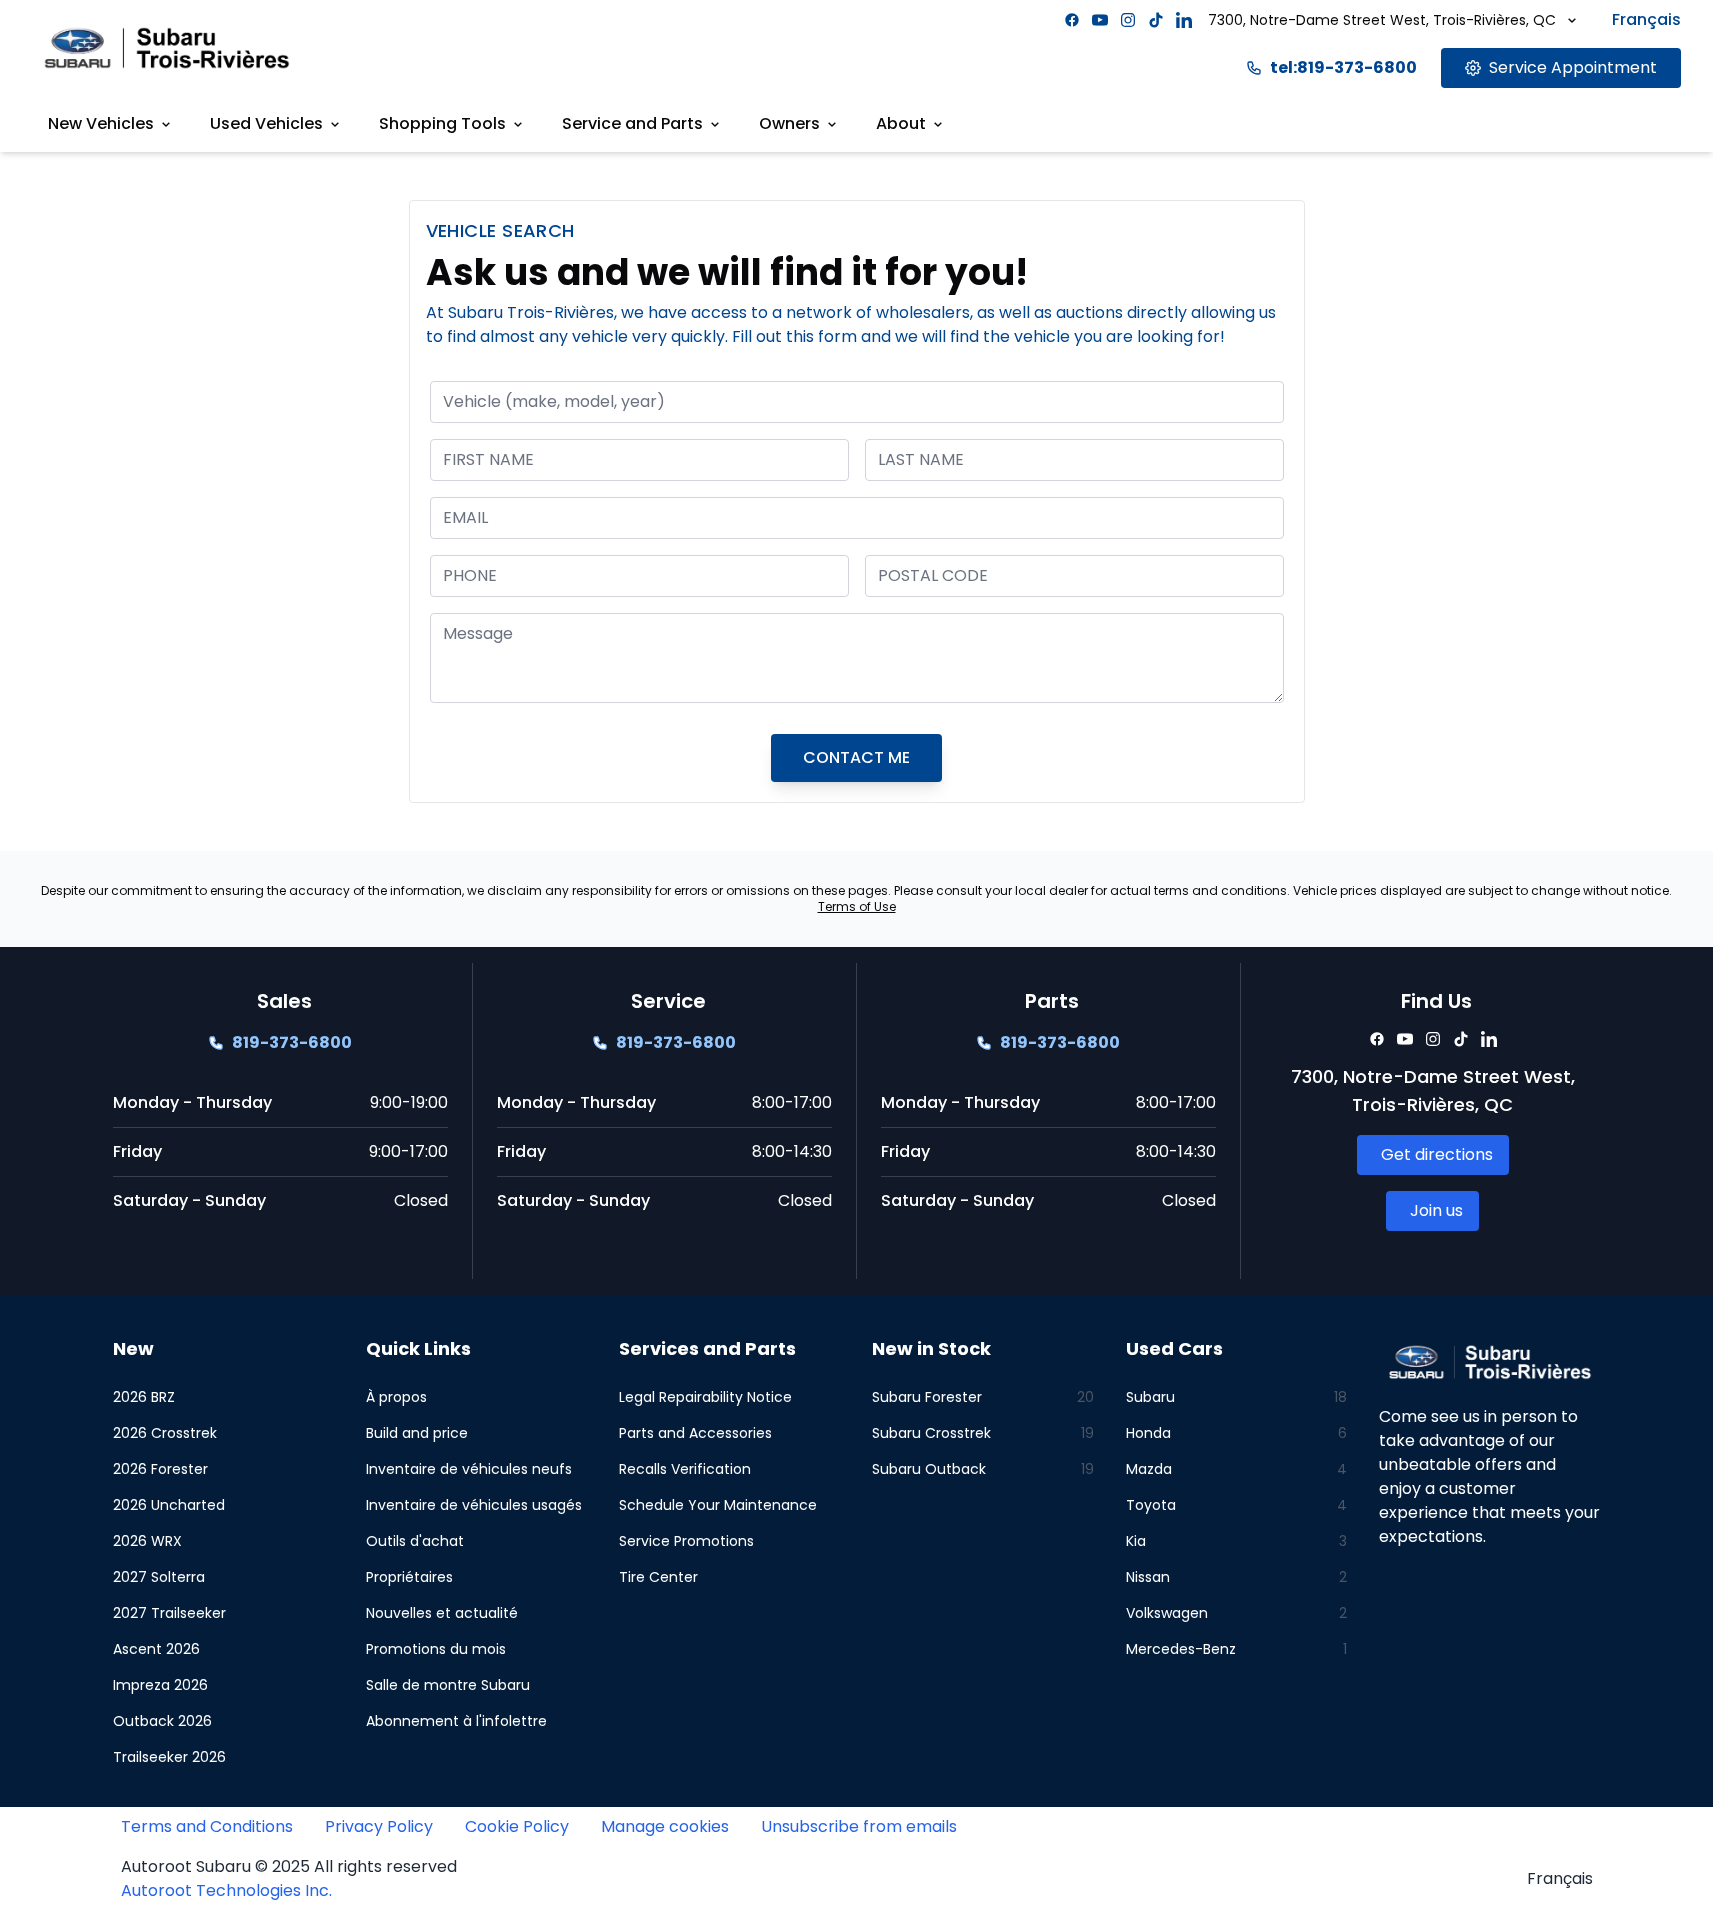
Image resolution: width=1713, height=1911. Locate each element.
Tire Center (658, 1577)
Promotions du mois (436, 1649)
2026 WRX (147, 1541)
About (901, 123)
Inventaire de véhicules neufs (469, 1469)
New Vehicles (101, 123)
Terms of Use (857, 906)
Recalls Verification (685, 1469)
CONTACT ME (856, 757)
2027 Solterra (159, 1577)
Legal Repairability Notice (705, 1397)
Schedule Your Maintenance (718, 1505)
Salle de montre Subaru (448, 1685)
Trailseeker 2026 (169, 1757)
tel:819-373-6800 (1343, 67)
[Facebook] (1072, 20)
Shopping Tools (442, 123)
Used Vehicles (266, 123)
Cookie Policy (517, 1826)
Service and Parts (632, 123)
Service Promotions (686, 1541)
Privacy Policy (379, 1826)
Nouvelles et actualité (442, 1613)
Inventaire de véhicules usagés (474, 1505)
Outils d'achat (415, 1541)
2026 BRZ (144, 1397)
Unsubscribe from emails (859, 1826)
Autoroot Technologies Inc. (226, 1890)
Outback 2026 (162, 1721)
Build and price (417, 1433)
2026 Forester (160, 1469)
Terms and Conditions (207, 1826)
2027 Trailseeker (169, 1613)
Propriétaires (409, 1577)
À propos (396, 1397)
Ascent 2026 (156, 1649)
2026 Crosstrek (165, 1433)
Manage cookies (665, 1826)
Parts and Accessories (695, 1433)
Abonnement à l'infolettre (456, 1721)
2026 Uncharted (169, 1505)
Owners (789, 123)
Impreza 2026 (160, 1685)
